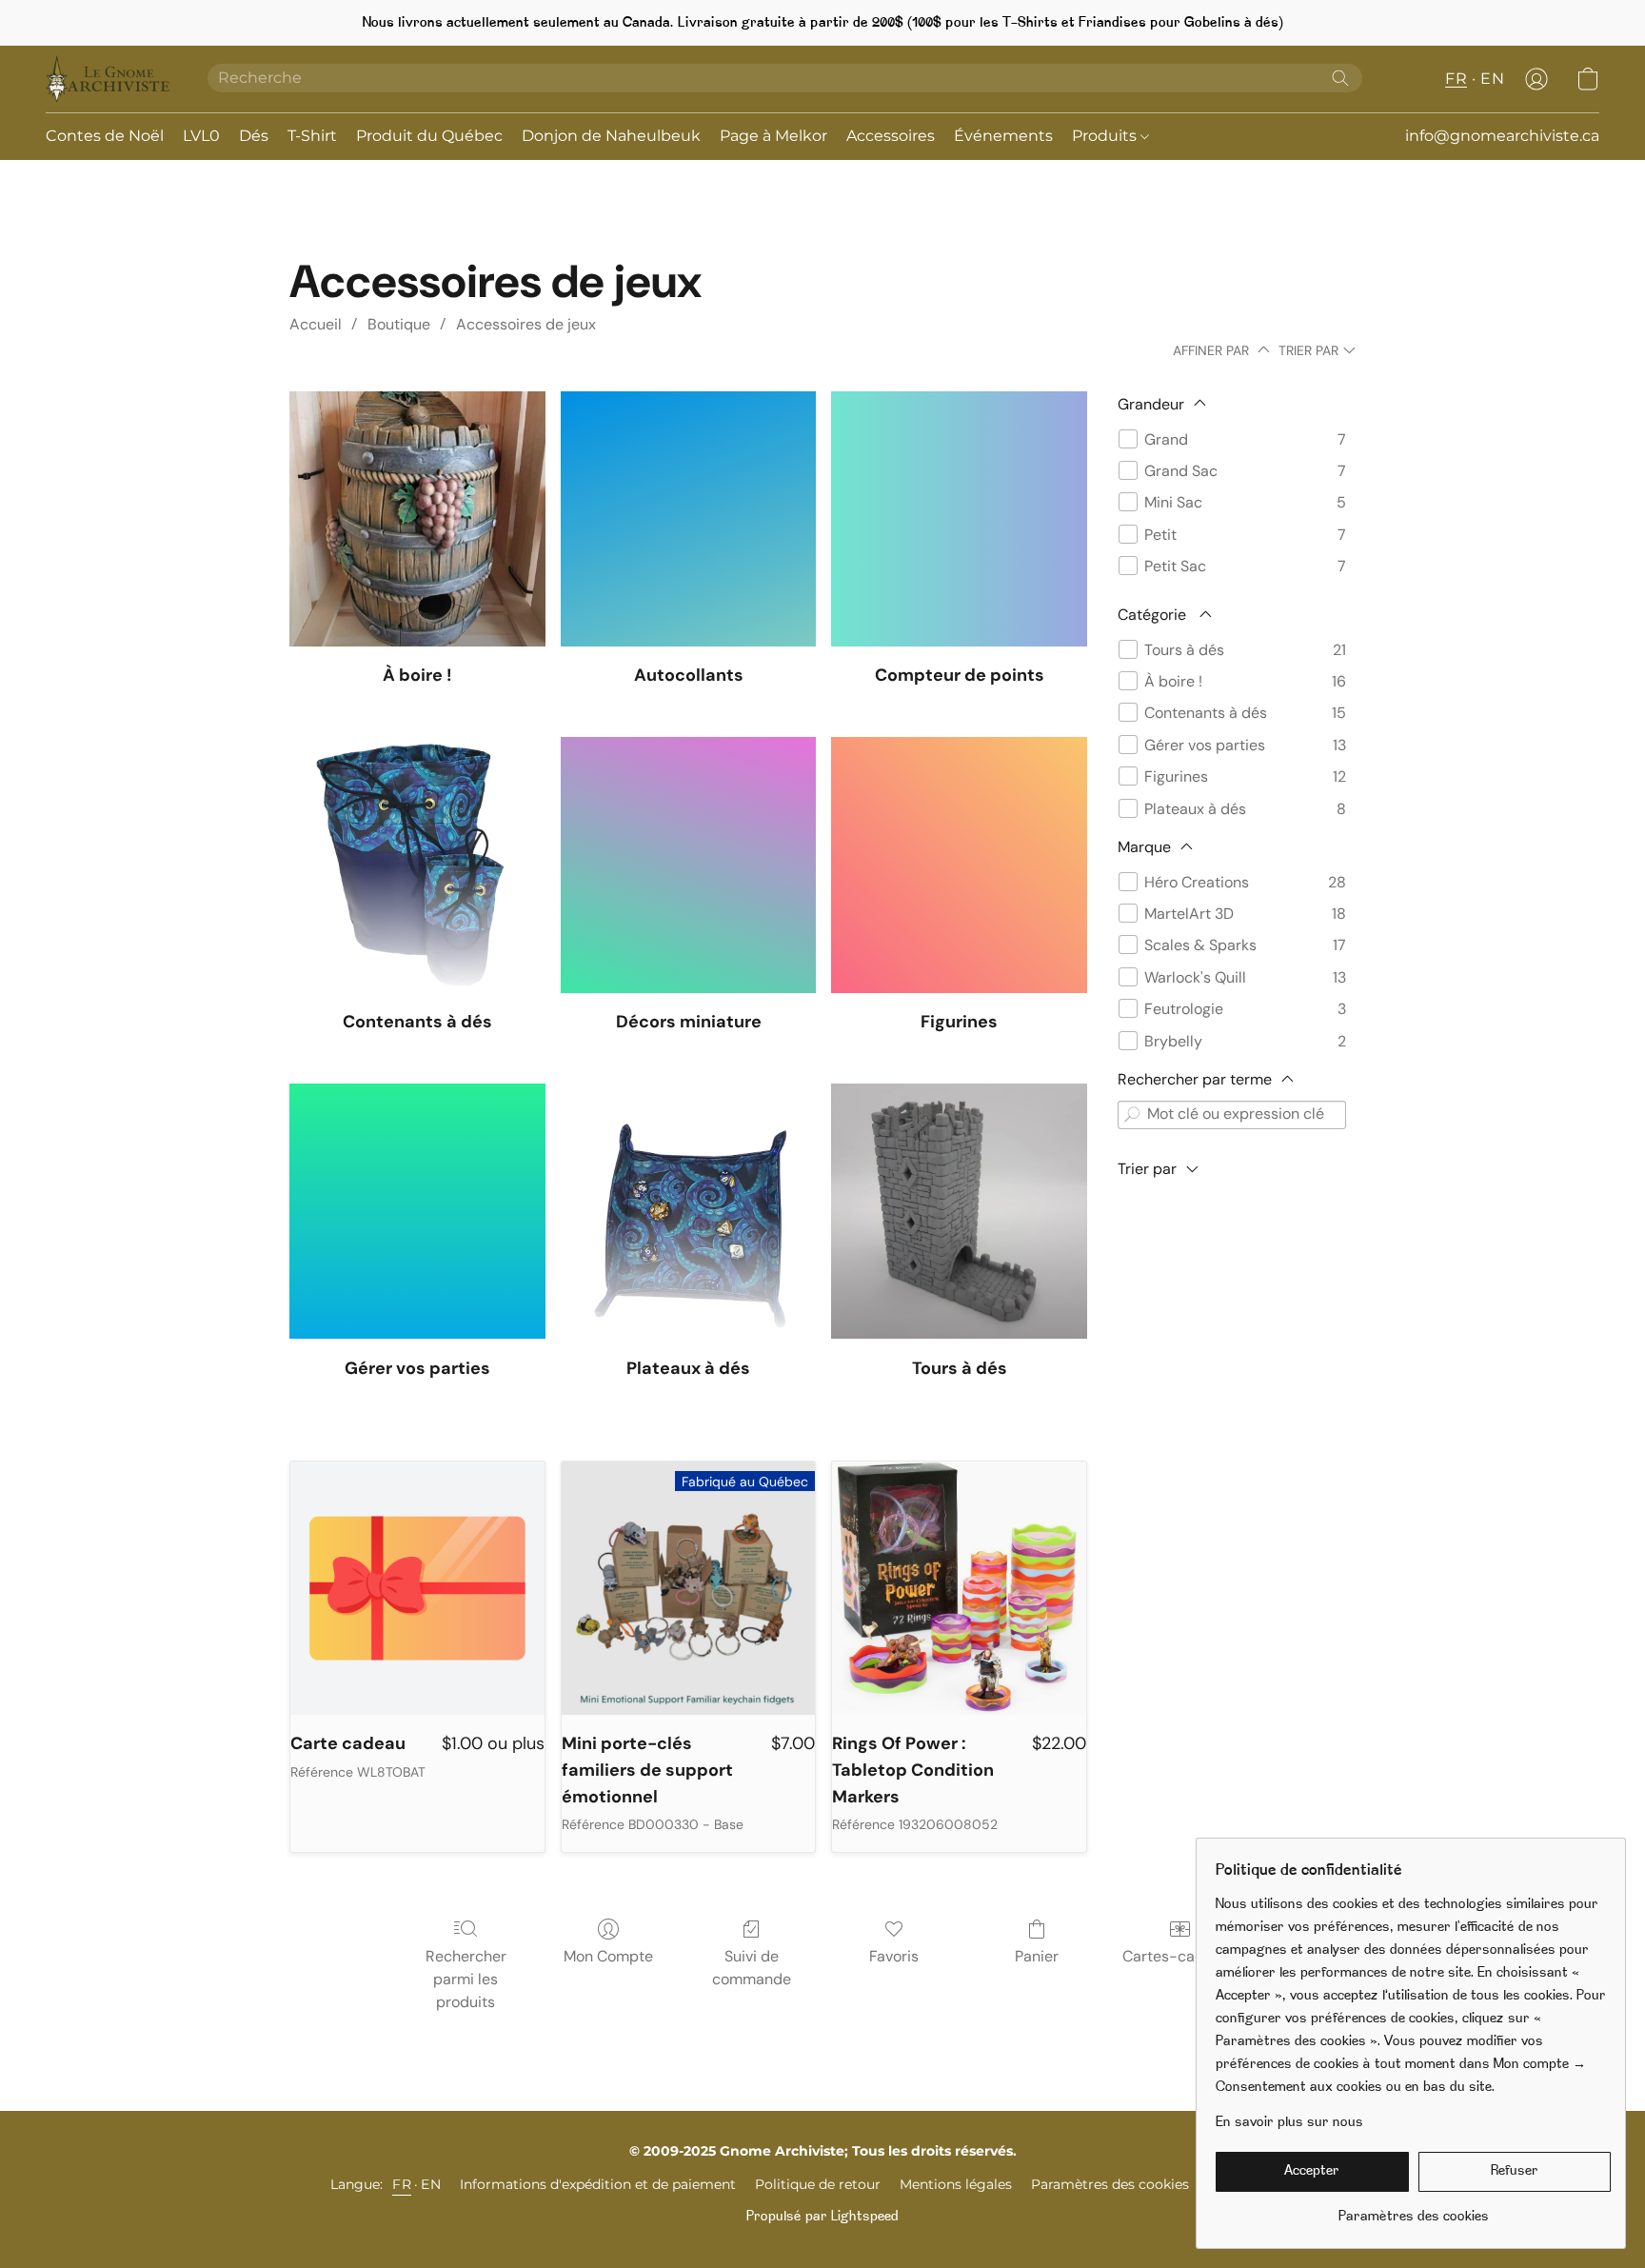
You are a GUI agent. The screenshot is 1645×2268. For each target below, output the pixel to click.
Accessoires (891, 136)
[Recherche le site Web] (1340, 78)
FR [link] (402, 2184)
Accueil (316, 324)
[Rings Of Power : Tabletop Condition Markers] (959, 1589)
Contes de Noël (105, 136)
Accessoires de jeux (526, 324)
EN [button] (1492, 79)
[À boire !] (417, 519)
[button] (108, 79)
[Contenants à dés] (417, 865)
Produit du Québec (429, 136)
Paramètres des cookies (1110, 2184)
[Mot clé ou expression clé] (1132, 1115)
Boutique (399, 324)
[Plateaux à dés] (689, 1212)
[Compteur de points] (959, 519)
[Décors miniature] (689, 865)
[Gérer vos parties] (417, 1212)
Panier (1037, 1956)
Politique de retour (818, 2184)
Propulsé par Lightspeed (822, 2217)
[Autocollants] (689, 519)
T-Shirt (312, 136)
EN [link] (431, 2184)
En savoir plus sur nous (1289, 2123)
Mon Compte (608, 1956)
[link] (1413, 2210)
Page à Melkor (773, 136)
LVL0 (201, 136)
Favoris (894, 1956)
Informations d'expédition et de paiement (598, 2184)
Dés (254, 136)
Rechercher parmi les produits (466, 1979)
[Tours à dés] (959, 1212)
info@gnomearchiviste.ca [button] (1502, 136)
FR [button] (1456, 79)
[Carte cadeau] (417, 1589)
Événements (1003, 136)
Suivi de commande (752, 1968)
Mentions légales (956, 2184)
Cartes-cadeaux (1180, 1956)
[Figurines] (959, 865)
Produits (1106, 136)
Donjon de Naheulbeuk (611, 136)
